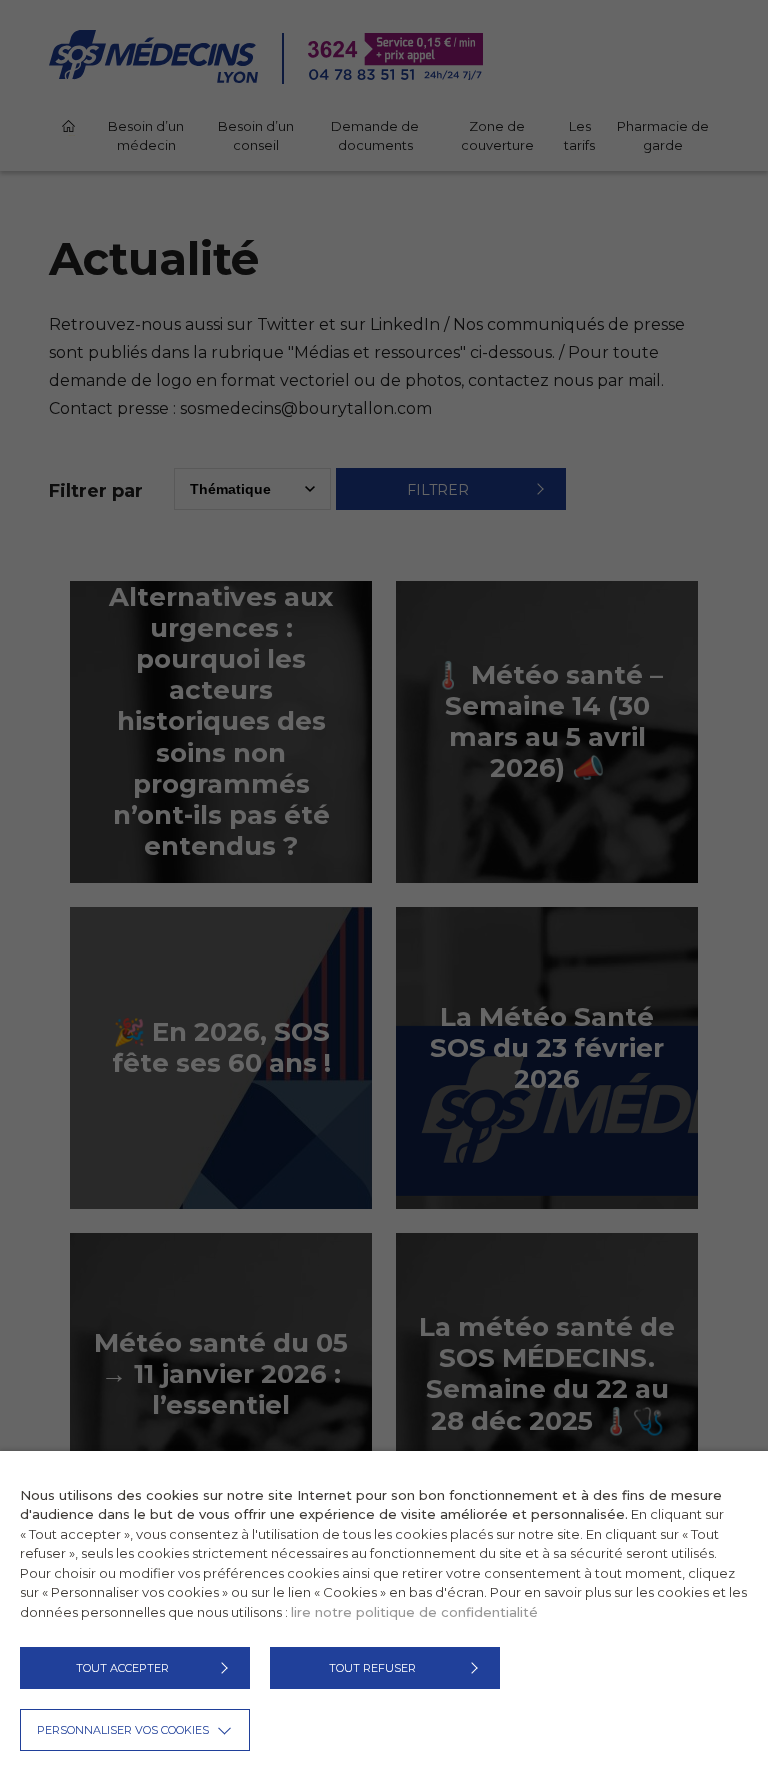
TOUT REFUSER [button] (372, 1668)
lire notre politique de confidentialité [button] (414, 1612)
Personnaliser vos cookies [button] (123, 1730)
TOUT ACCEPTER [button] (122, 1668)
